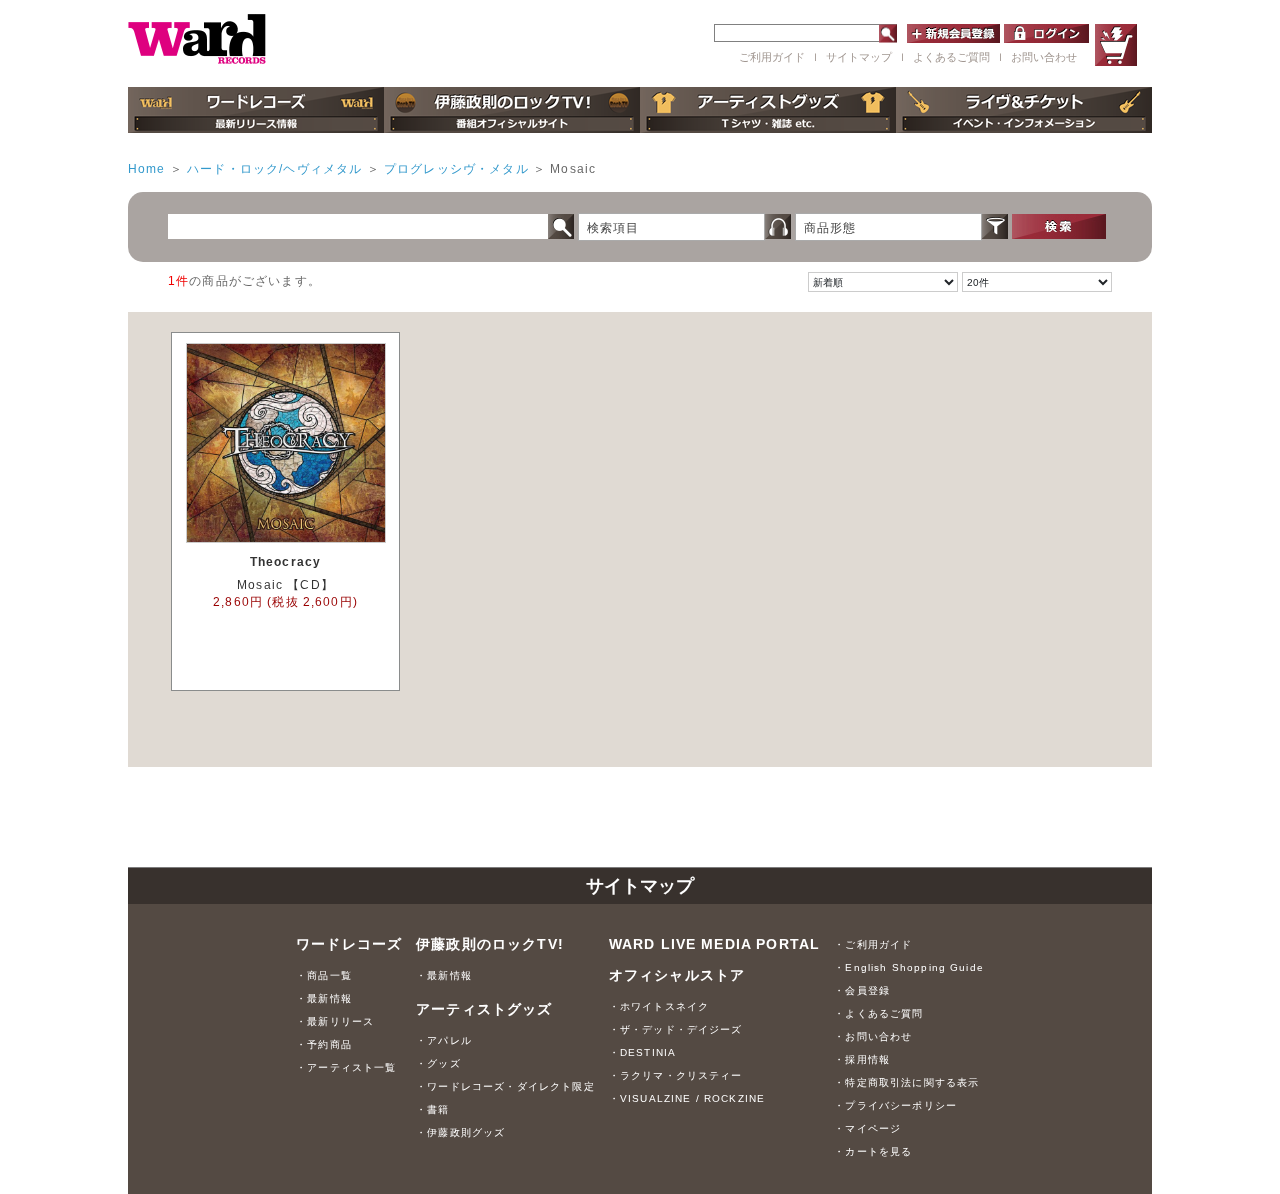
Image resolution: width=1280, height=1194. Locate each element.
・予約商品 (324, 1044)
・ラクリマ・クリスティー (676, 1075)
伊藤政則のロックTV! (490, 944)
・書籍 (432, 1109)
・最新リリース (335, 1021)
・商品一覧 (324, 975)
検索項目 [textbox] (613, 227)
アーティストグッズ (484, 1009)
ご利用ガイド (772, 57)
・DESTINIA (642, 1052)
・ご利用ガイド (873, 944)
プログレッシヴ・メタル (456, 168)
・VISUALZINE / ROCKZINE (687, 1098)
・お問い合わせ (873, 1036)
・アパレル (444, 1040)
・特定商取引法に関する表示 (906, 1082)
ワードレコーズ (349, 944)
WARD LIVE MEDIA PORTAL (715, 944)
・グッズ (438, 1063)
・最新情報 (324, 998)
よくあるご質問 (951, 57)
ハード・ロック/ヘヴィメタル (274, 168)
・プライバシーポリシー (895, 1105)
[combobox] (671, 227)
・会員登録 (862, 990)
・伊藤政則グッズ (460, 1132)
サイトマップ (859, 57)
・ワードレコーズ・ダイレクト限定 (505, 1086)
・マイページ (867, 1128)
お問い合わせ (1044, 57)
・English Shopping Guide (909, 967)
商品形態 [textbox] (830, 227)
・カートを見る (873, 1151)
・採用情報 (862, 1059)
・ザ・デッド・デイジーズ (676, 1029)
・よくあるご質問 (878, 1013)
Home (147, 168)
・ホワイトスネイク (659, 1006)
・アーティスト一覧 (346, 1067)
